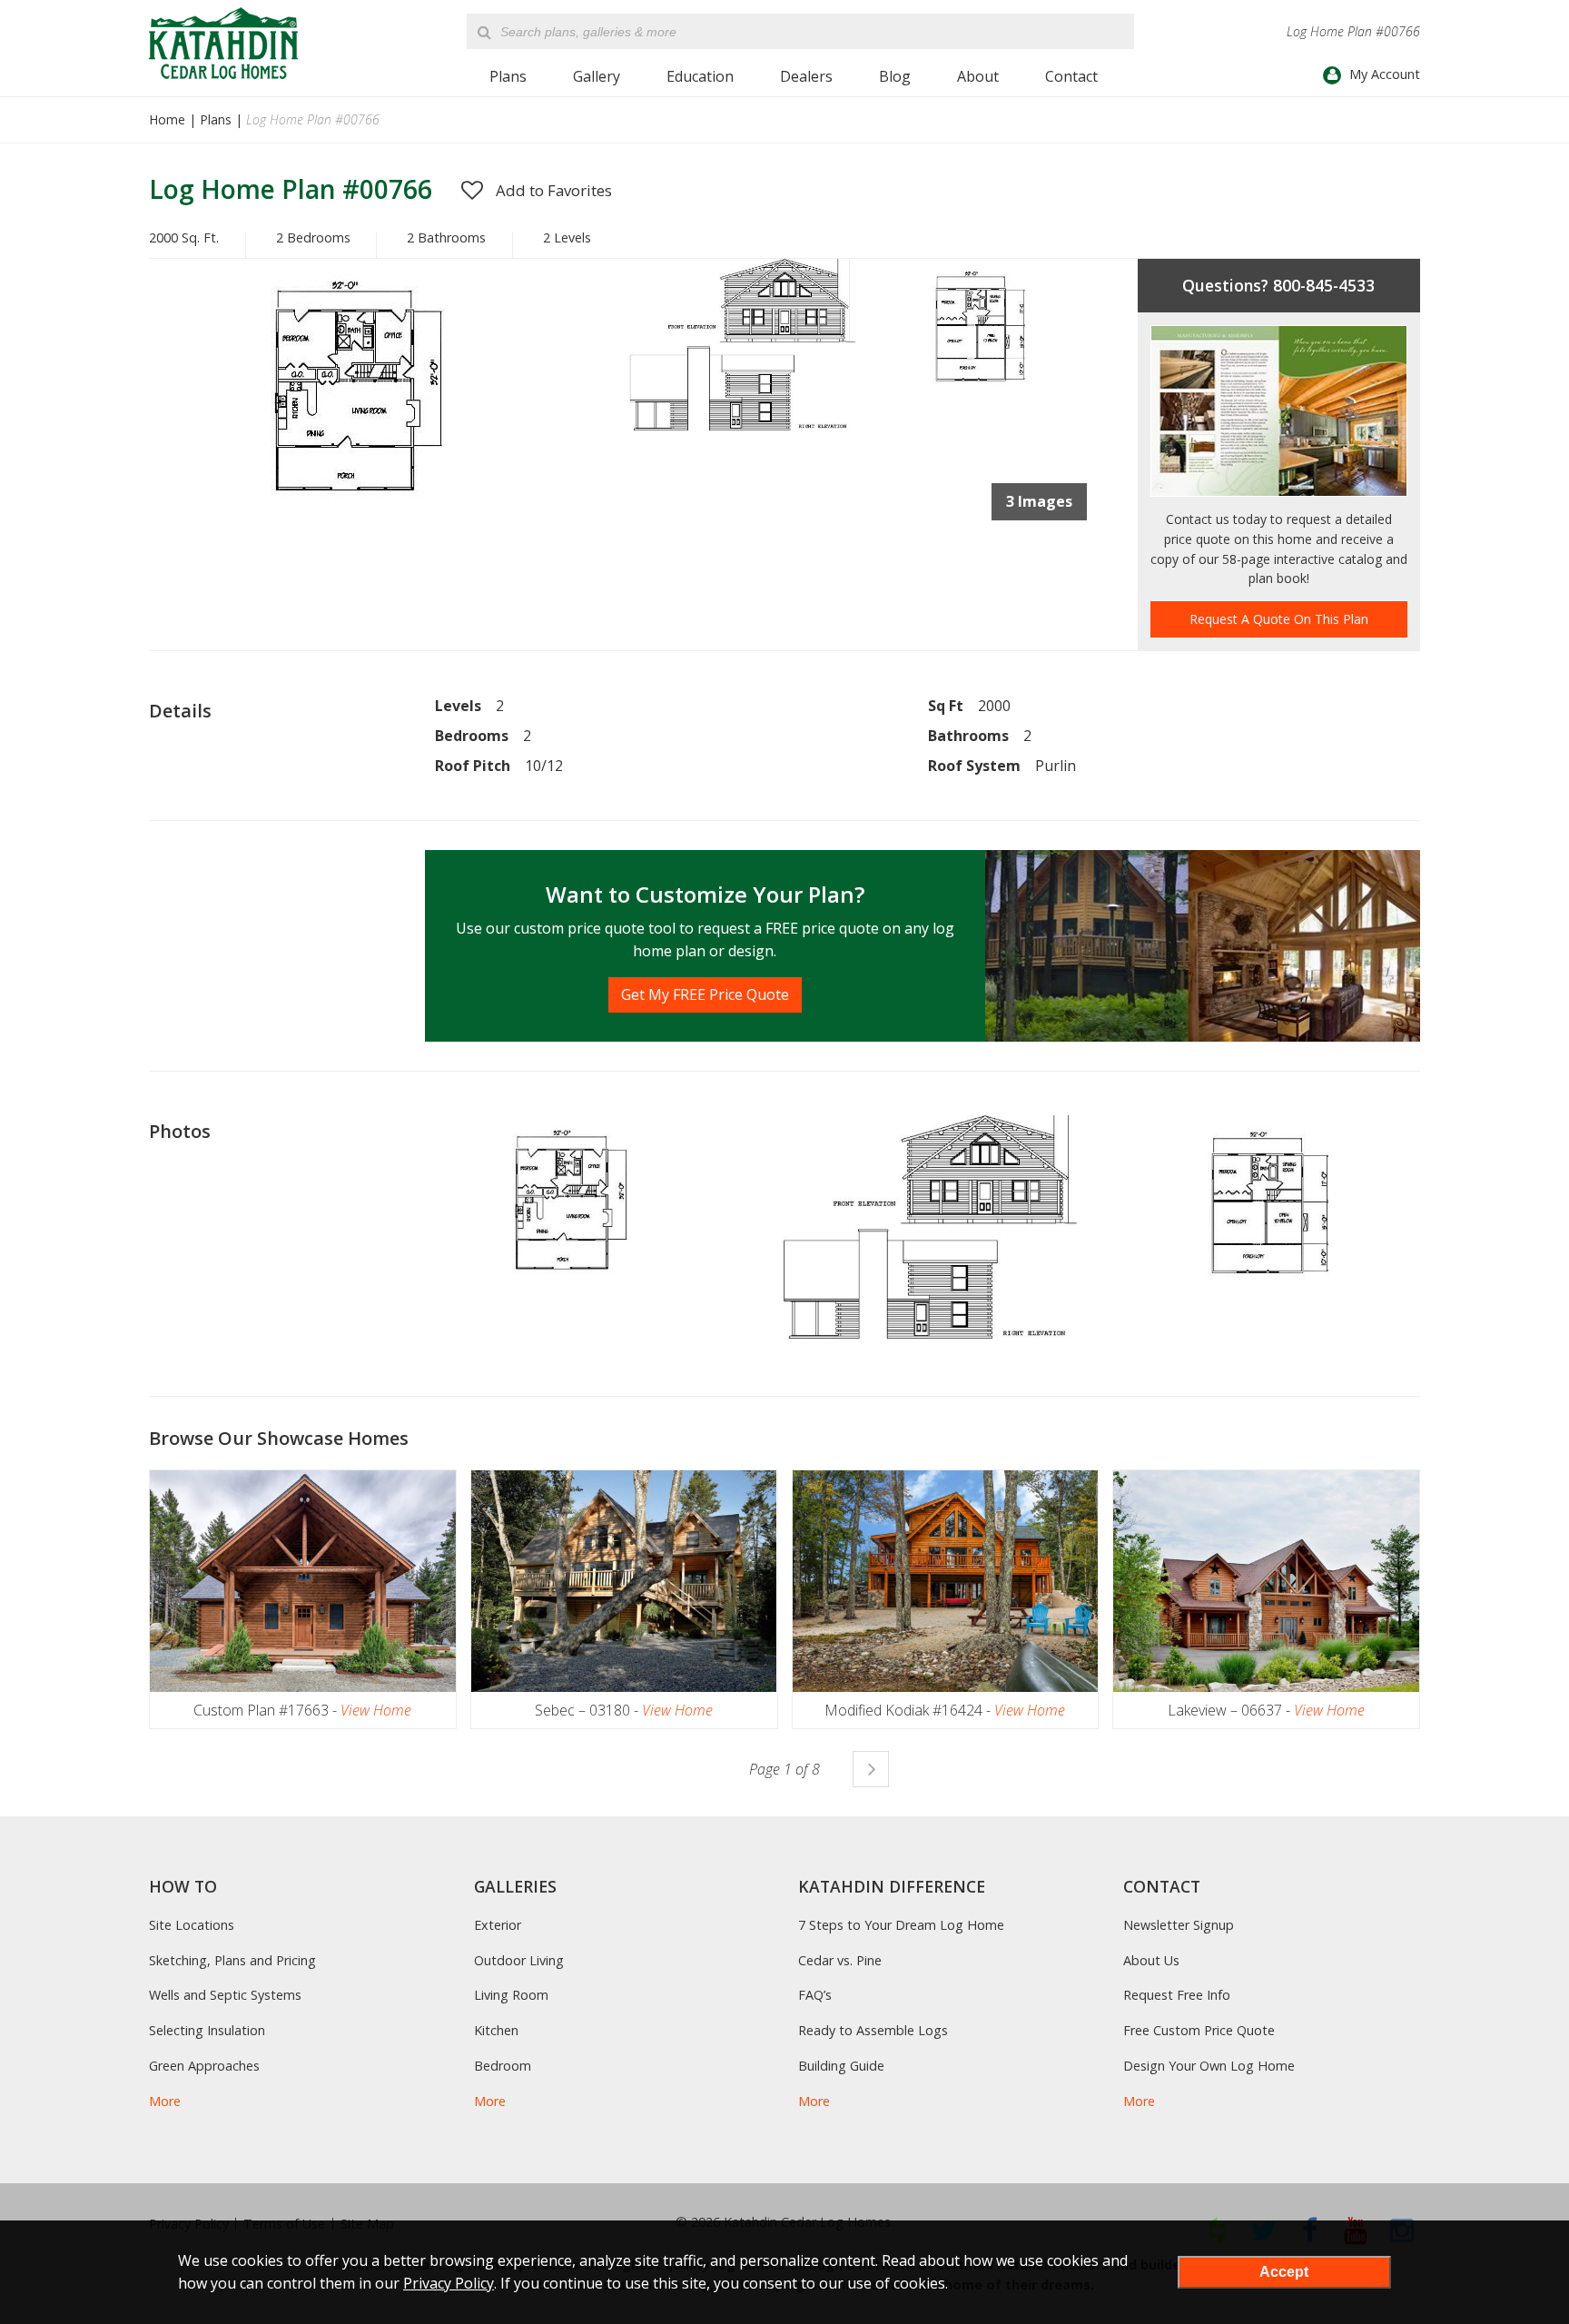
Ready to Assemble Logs (873, 2030)
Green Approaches (204, 2066)
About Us (1151, 1960)
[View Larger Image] (589, 1207)
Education (700, 76)
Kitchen (496, 2030)
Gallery (597, 76)
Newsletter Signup (1179, 1925)
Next (871, 1769)
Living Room (511, 1995)
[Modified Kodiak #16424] (946, 1581)
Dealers (806, 76)
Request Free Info (1177, 1995)
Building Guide (841, 2066)
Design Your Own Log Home (1209, 2066)
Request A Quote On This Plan (1279, 619)
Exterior (498, 1925)
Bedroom (503, 2066)
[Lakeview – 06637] (1266, 1581)
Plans (508, 76)
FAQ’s (815, 1995)
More (165, 2101)
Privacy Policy (449, 2283)
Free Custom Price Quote (1199, 2030)
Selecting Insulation (207, 2030)
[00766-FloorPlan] (386, 529)
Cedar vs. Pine (840, 1960)
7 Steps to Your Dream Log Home (901, 1925)
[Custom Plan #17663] (303, 1581)
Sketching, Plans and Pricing (232, 1960)
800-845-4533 (1324, 285)
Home (167, 119)
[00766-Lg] (740, 425)
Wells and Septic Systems (225, 1995)
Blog (895, 76)
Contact (1071, 76)
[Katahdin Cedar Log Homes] (223, 43)
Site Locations (192, 1925)
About (978, 76)
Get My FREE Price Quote (705, 994)
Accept (1284, 2272)
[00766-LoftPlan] (977, 395)
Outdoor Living (519, 1960)
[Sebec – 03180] (624, 1581)
